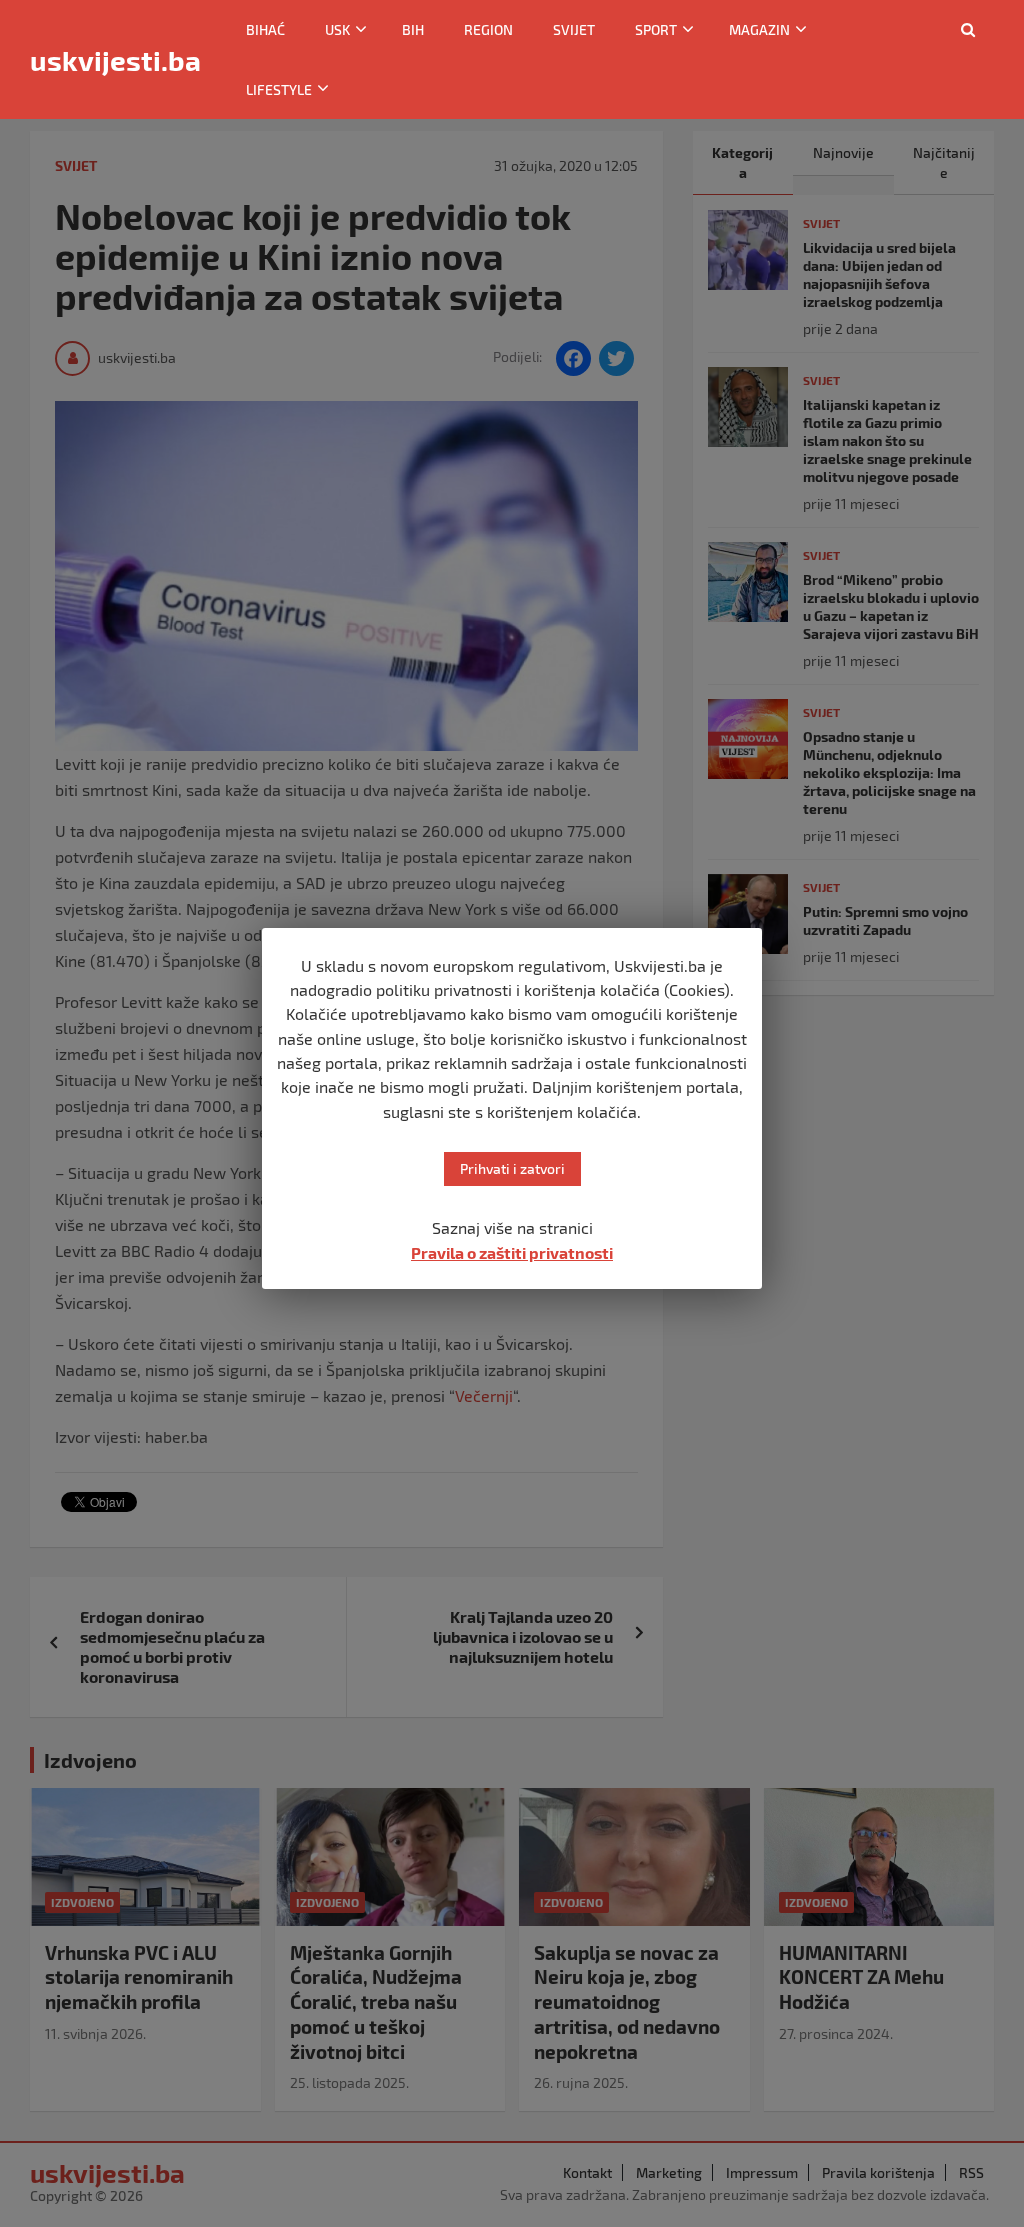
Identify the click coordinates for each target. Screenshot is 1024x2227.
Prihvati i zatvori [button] (512, 1168)
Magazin (759, 29)
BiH (413, 29)
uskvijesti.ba (115, 60)
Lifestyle (279, 89)
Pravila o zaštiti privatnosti (512, 1252)
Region (488, 29)
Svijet (574, 29)
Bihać (265, 29)
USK (337, 29)
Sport (656, 29)
